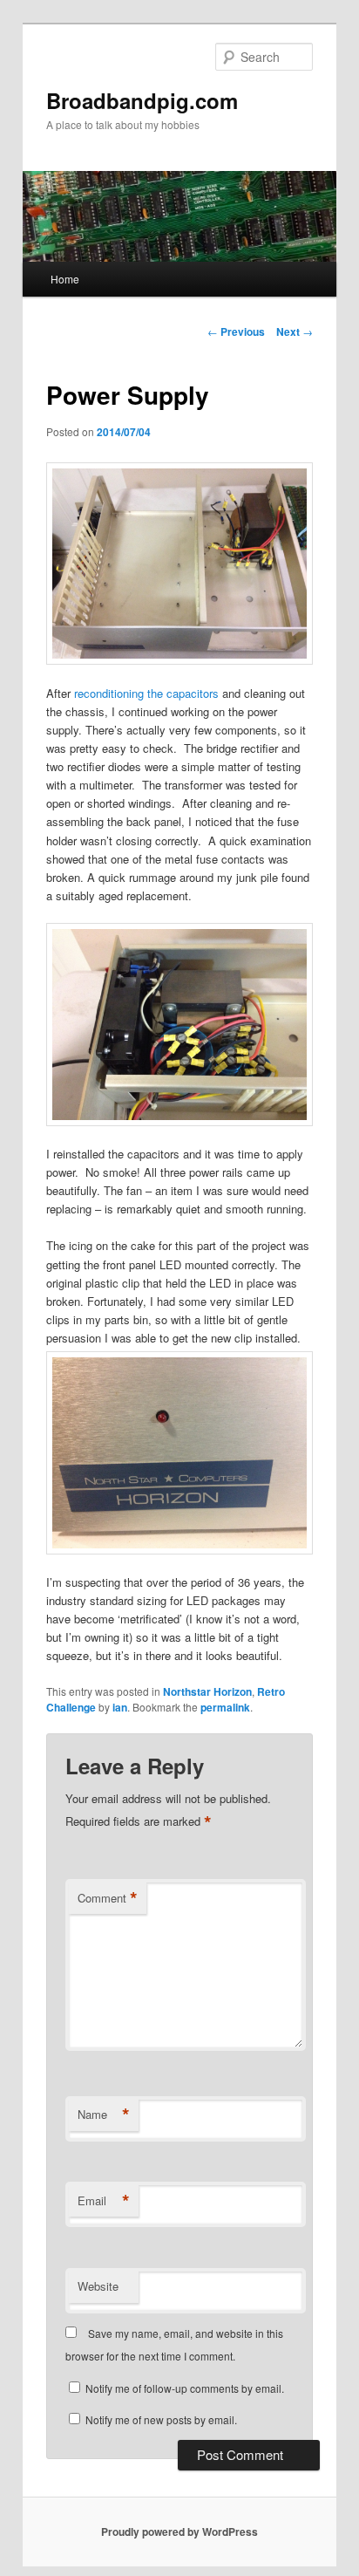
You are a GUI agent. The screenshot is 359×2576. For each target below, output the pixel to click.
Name (104, 2115)
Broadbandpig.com (142, 100)
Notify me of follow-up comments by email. (185, 2388)
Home (65, 279)
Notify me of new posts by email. (161, 2419)
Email (104, 2201)
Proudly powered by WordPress (179, 2532)
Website (98, 2286)
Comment (108, 1898)
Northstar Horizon (207, 1691)
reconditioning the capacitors (146, 693)
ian (120, 1707)
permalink (225, 1707)
